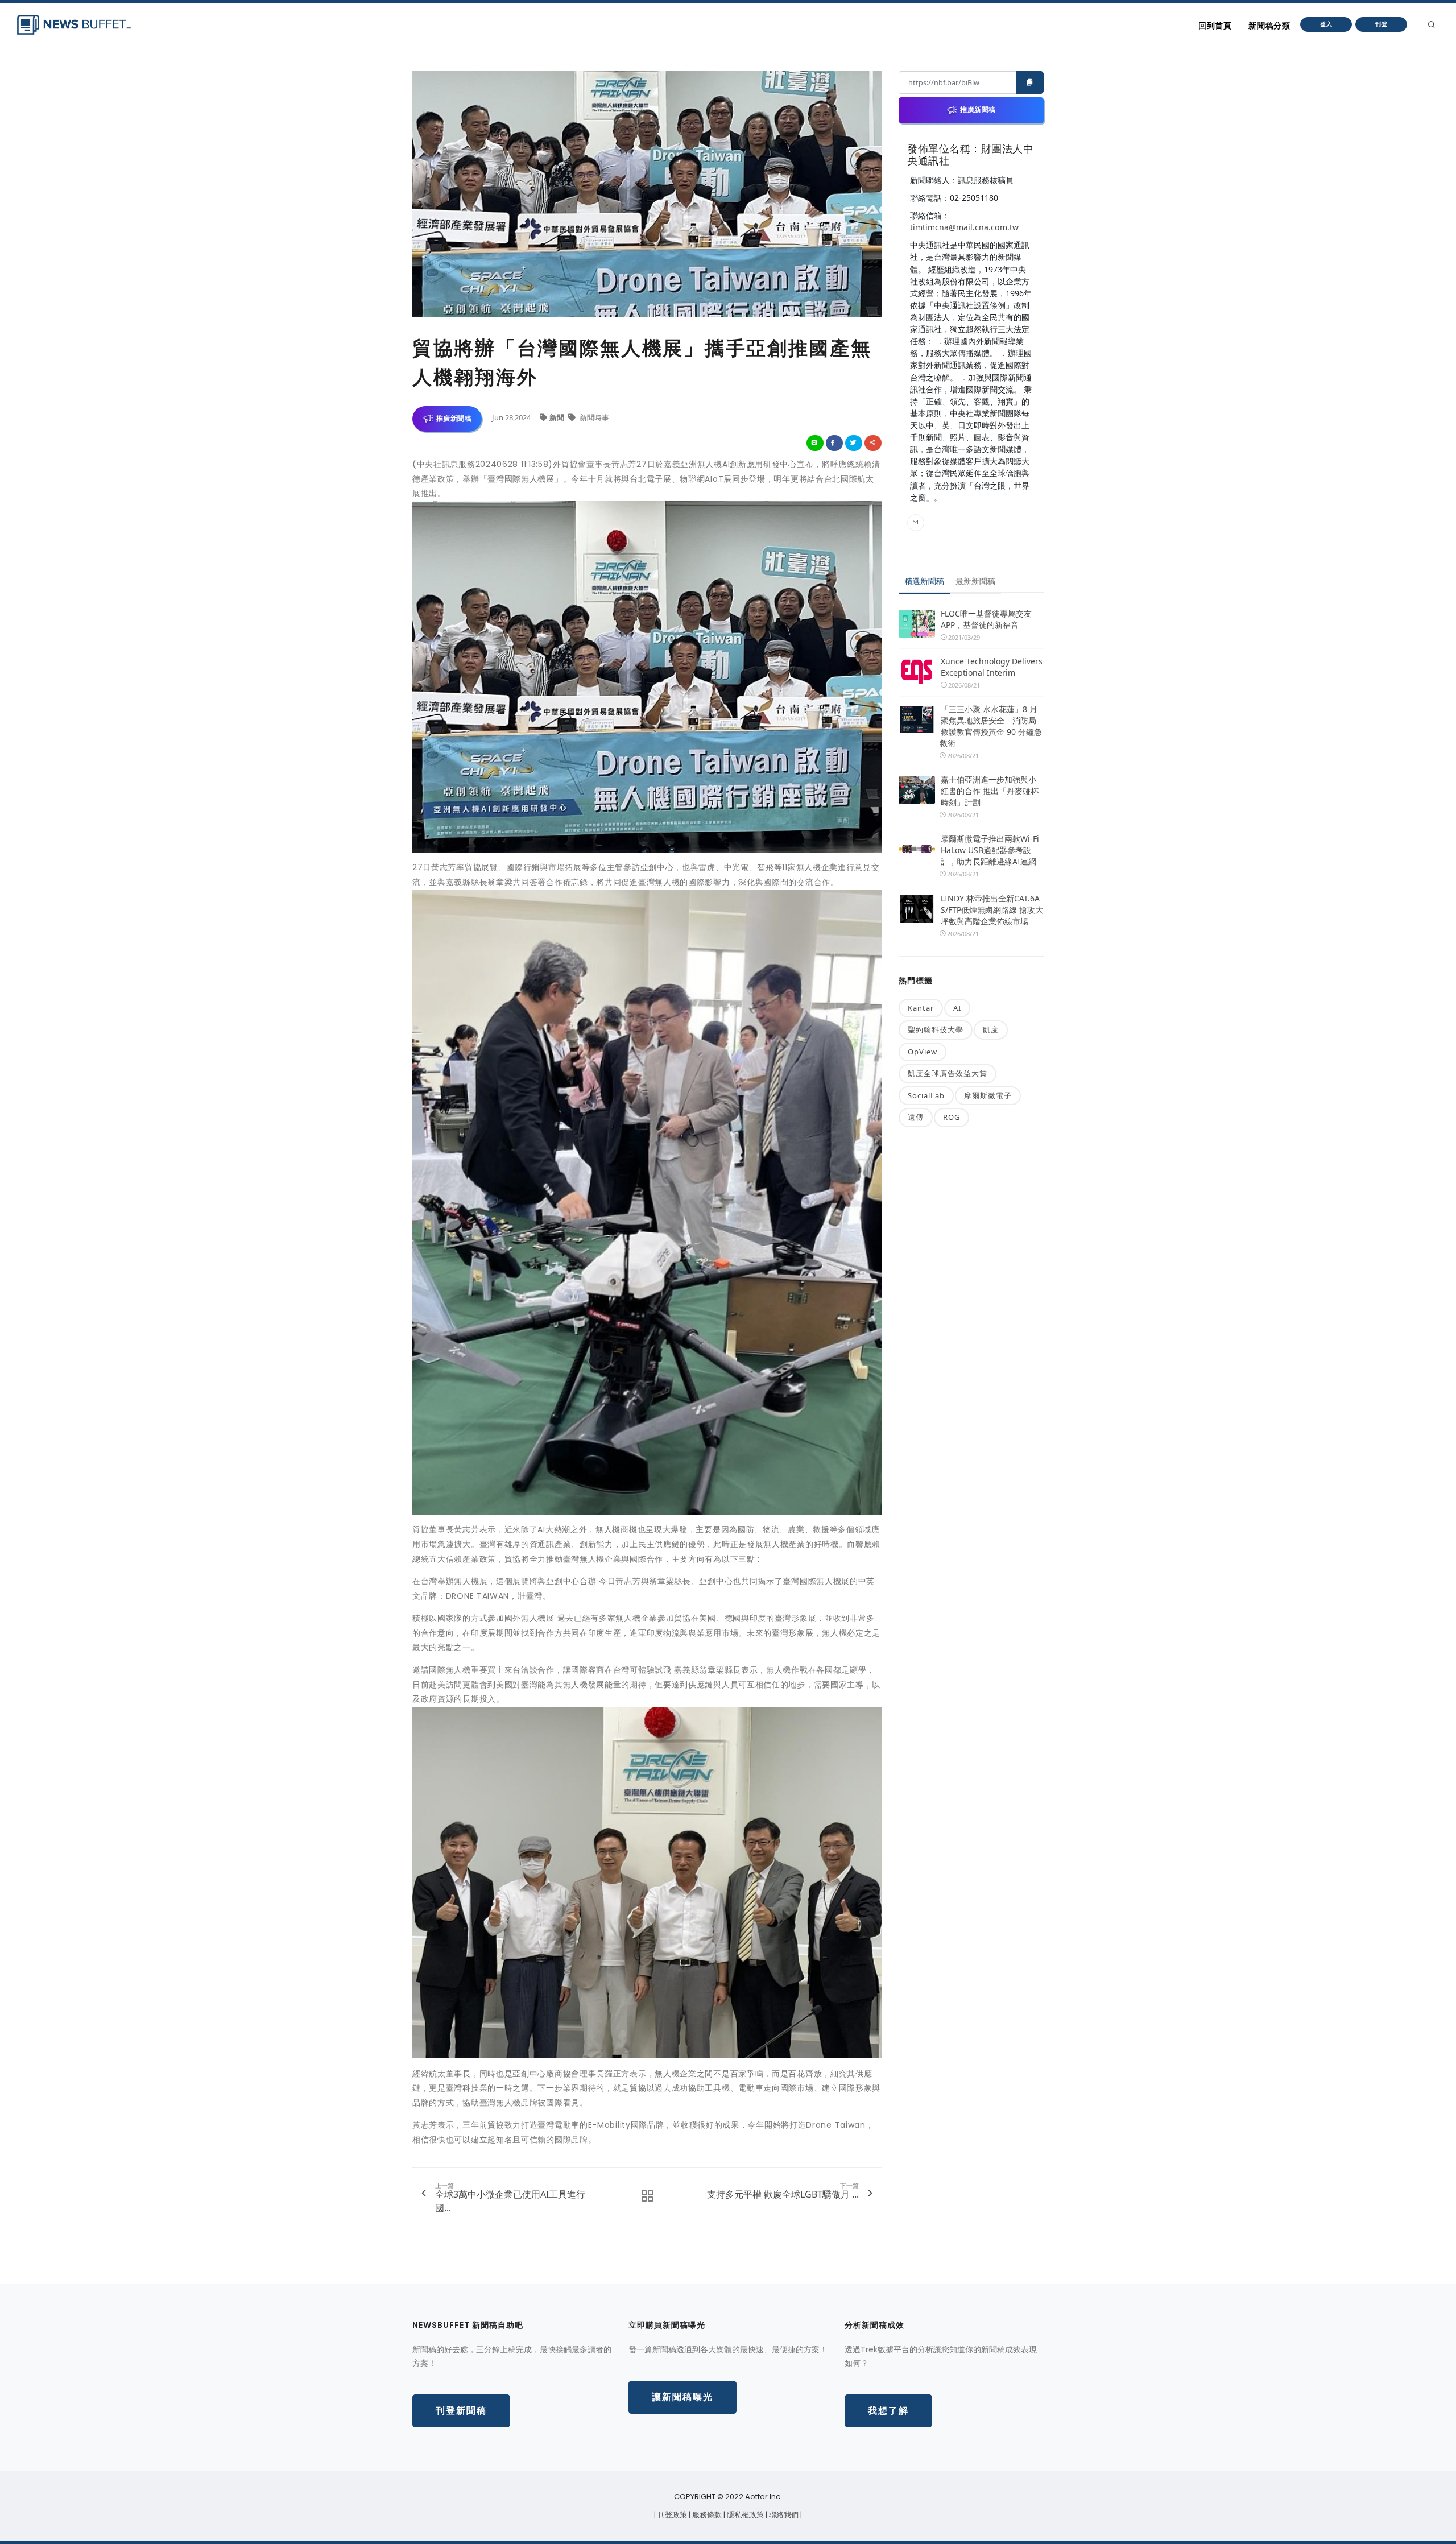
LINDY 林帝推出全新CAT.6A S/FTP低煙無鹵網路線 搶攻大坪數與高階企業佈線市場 (992, 910)
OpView (923, 1052)
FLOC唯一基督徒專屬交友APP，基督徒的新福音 (986, 619)
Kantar (921, 1008)
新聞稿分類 (1269, 26)
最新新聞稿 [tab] (975, 581)
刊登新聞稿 (461, 2411)
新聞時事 (593, 417)
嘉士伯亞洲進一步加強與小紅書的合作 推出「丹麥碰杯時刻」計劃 (990, 791)
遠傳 (916, 1117)
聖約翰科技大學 (936, 1029)
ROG (952, 1117)
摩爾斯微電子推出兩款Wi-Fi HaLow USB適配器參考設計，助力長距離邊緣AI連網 (990, 850)
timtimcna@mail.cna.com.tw (964, 227)
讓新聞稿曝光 (682, 2397)
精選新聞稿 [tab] (924, 581)
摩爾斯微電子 (988, 1095)
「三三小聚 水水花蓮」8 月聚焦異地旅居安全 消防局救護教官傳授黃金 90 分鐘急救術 (991, 726)
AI (957, 1008)
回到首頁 (1215, 26)
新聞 (558, 417)
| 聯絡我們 (783, 2515)
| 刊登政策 (671, 2515)
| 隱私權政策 (744, 2515)
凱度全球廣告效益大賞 (948, 1073)
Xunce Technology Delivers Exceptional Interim (992, 667)
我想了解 (888, 2411)
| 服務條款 (706, 2515)
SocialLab (926, 1095)
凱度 (991, 1029)
